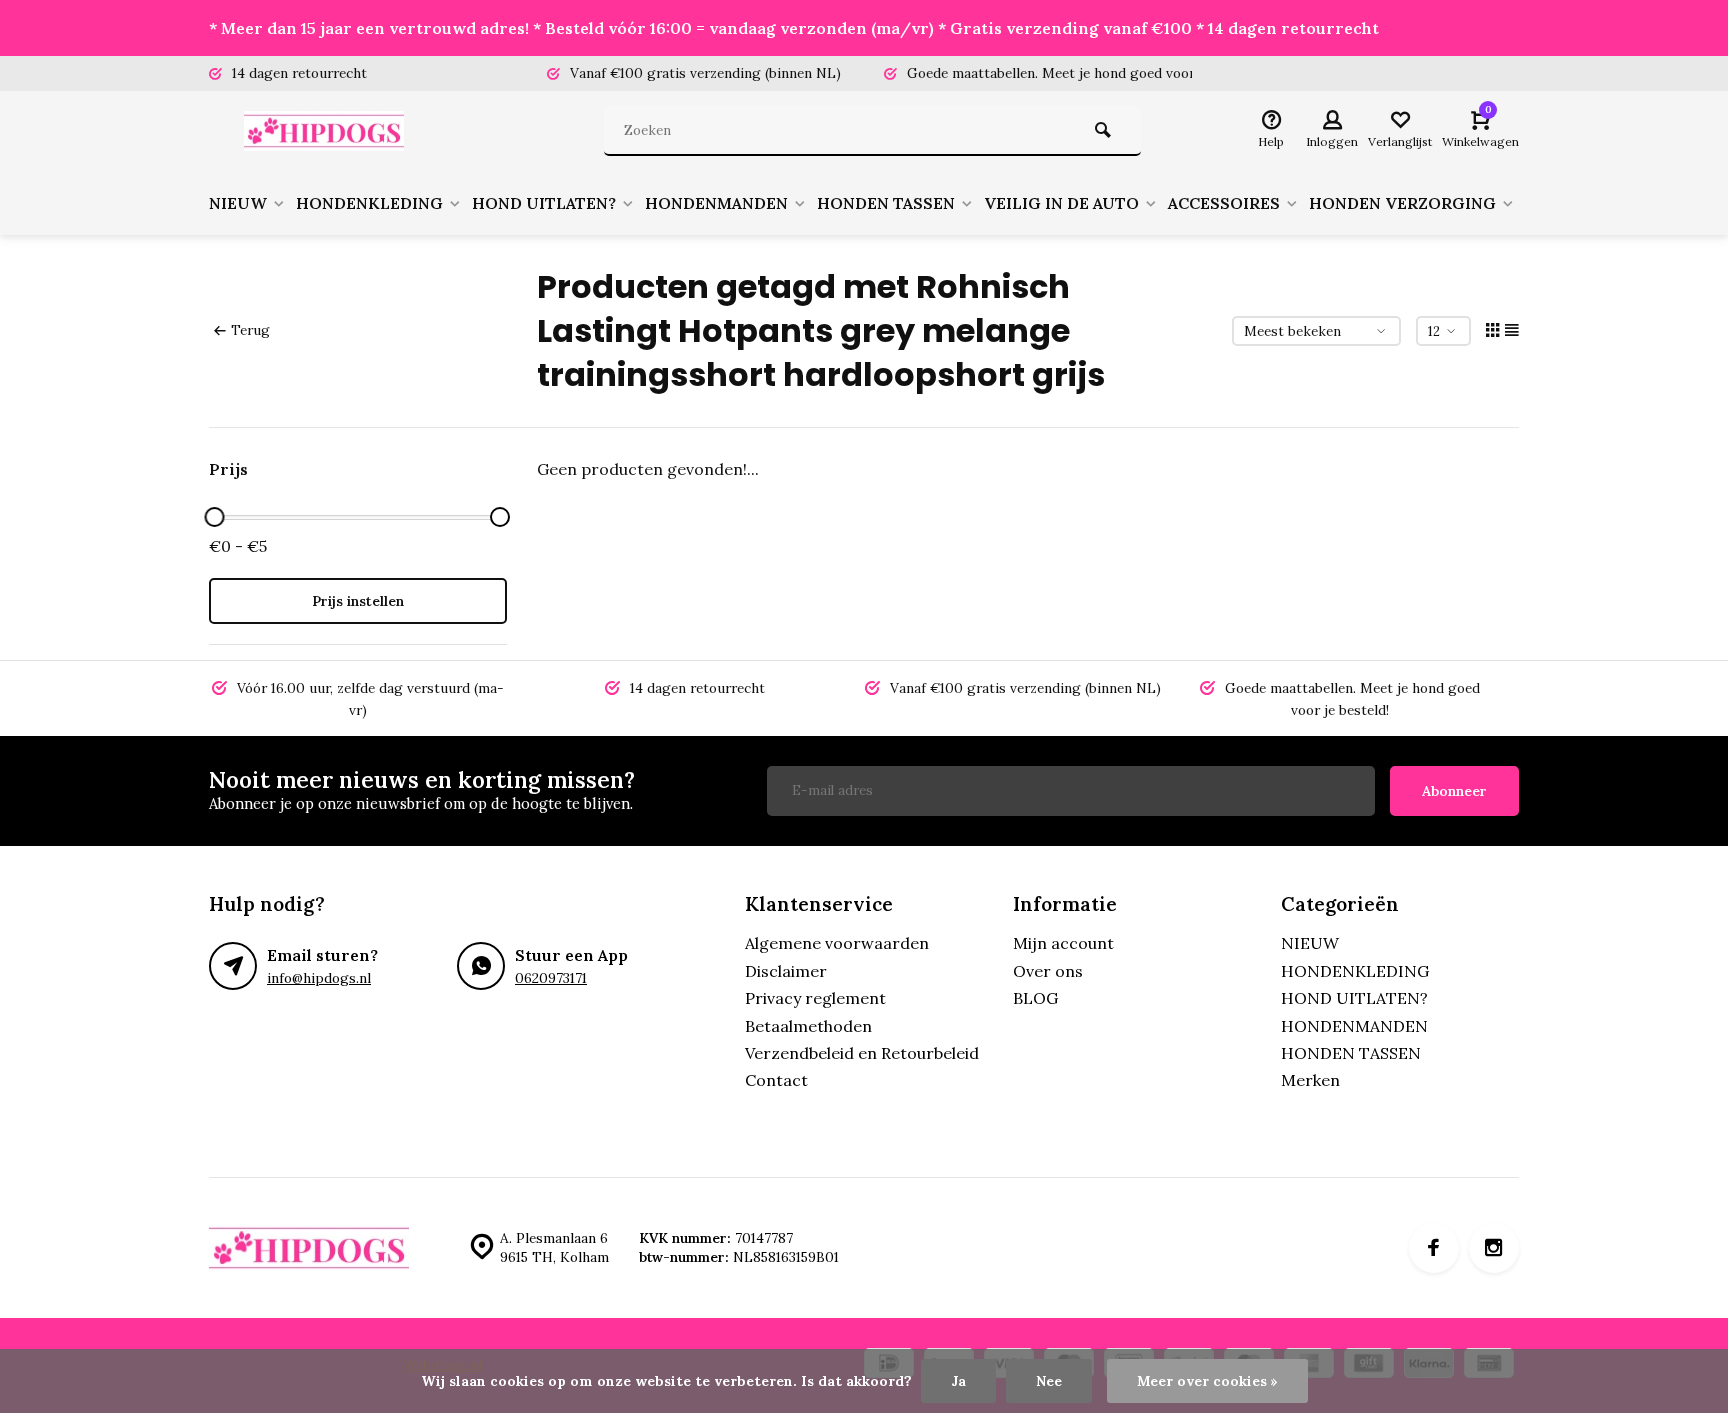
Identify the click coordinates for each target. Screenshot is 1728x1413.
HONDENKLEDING (369, 203)
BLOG (1035, 998)
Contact (776, 1080)
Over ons (1048, 971)
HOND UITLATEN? (544, 203)
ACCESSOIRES (1224, 203)
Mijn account (1063, 943)
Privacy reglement (815, 998)
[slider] (214, 517)
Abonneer (1454, 791)
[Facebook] (1434, 1248)
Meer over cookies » (1207, 1381)
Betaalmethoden (808, 1026)
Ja (958, 1381)
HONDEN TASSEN (886, 203)
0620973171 (551, 978)
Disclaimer (786, 971)
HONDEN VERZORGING (1402, 203)
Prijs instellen (358, 601)
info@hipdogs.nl (319, 978)
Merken (1310, 1080)
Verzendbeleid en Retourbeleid (862, 1053)
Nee (1049, 1381)
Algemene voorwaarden (837, 943)
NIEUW (238, 203)
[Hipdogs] (329, 131)
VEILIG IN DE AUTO (1061, 203)
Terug (250, 330)
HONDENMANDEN (716, 203)
